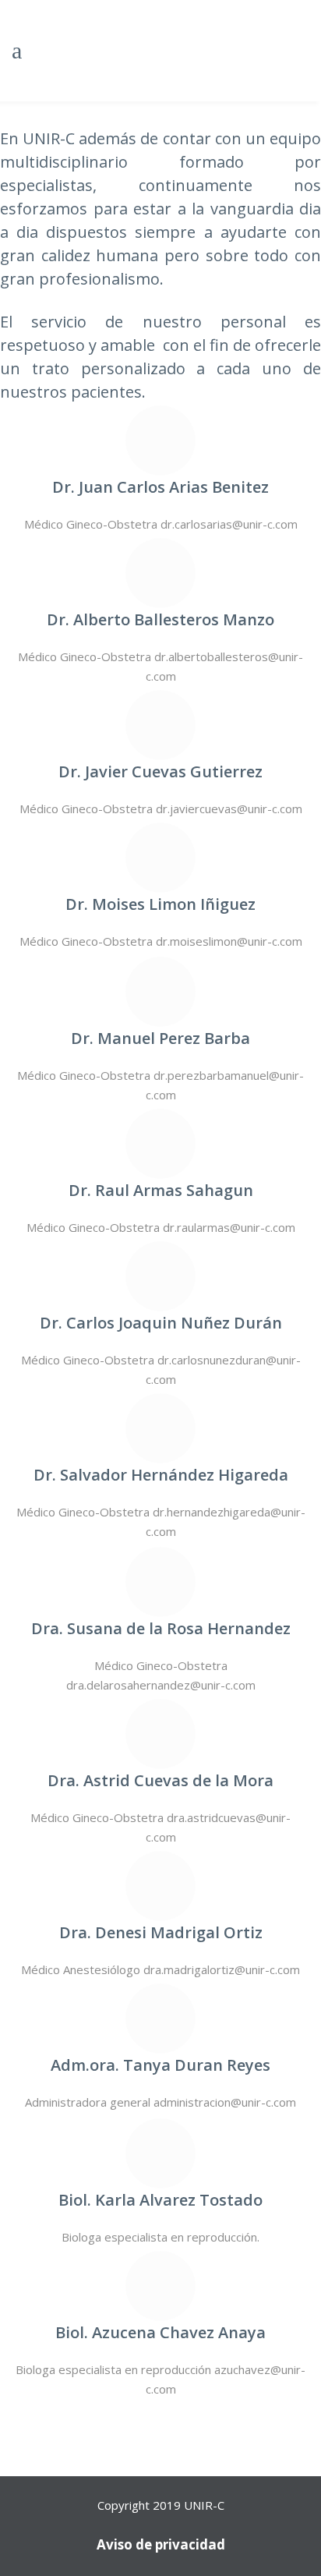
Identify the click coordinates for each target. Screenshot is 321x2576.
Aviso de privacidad (161, 2544)
